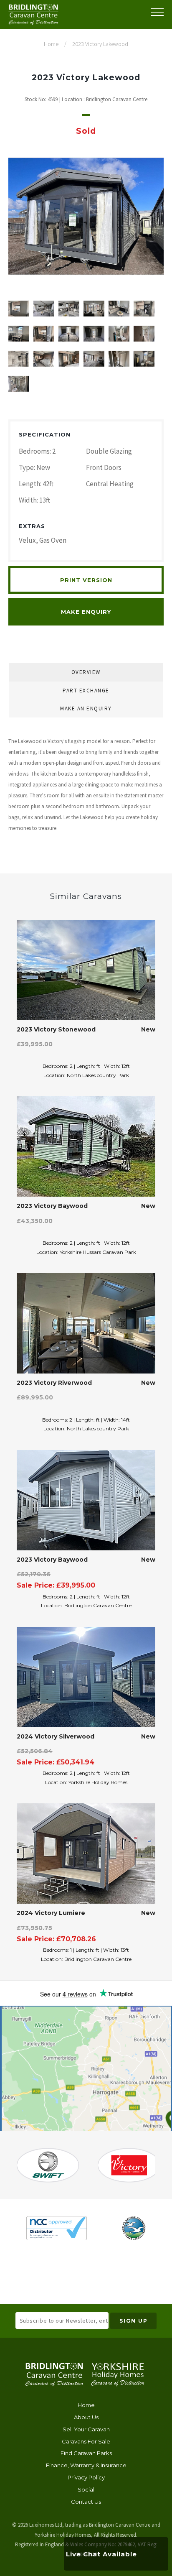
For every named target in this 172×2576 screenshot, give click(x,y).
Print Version (86, 580)
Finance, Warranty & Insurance (86, 2465)
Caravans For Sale (86, 2441)
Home (86, 2405)
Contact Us (86, 2502)
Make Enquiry (86, 612)
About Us (86, 2417)
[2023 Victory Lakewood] (86, 216)
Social (86, 2489)
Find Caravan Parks (86, 2453)
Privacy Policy (86, 2477)
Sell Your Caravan (86, 2429)
